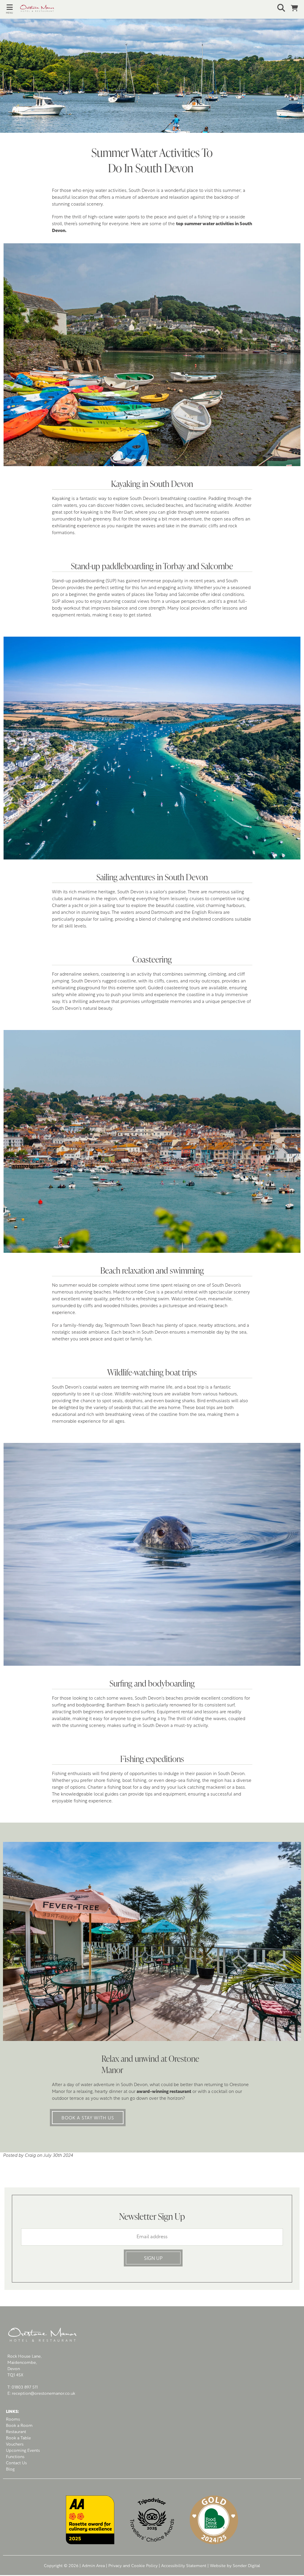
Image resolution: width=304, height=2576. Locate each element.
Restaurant (16, 2432)
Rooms (13, 2420)
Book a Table (18, 2438)
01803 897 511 (25, 2388)
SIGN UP (153, 2259)
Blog (10, 2469)
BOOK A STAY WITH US (88, 2118)
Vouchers (15, 2445)
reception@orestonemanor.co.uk (43, 2394)
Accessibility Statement (184, 2566)
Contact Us (16, 2463)
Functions (15, 2457)
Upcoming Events (23, 2451)
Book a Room (19, 2426)
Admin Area (93, 2566)
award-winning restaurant (164, 2092)
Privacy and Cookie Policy (133, 2566)
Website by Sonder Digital (235, 2566)
